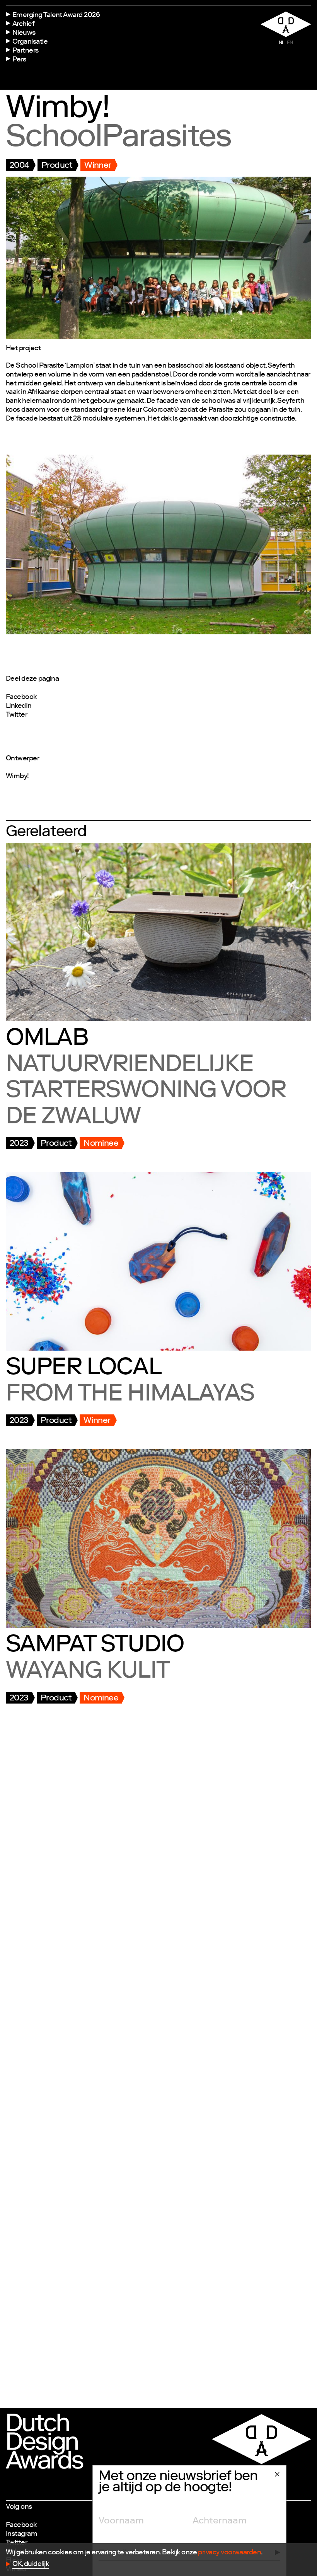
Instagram (21, 2534)
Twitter (16, 715)
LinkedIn (19, 706)
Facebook (21, 697)
